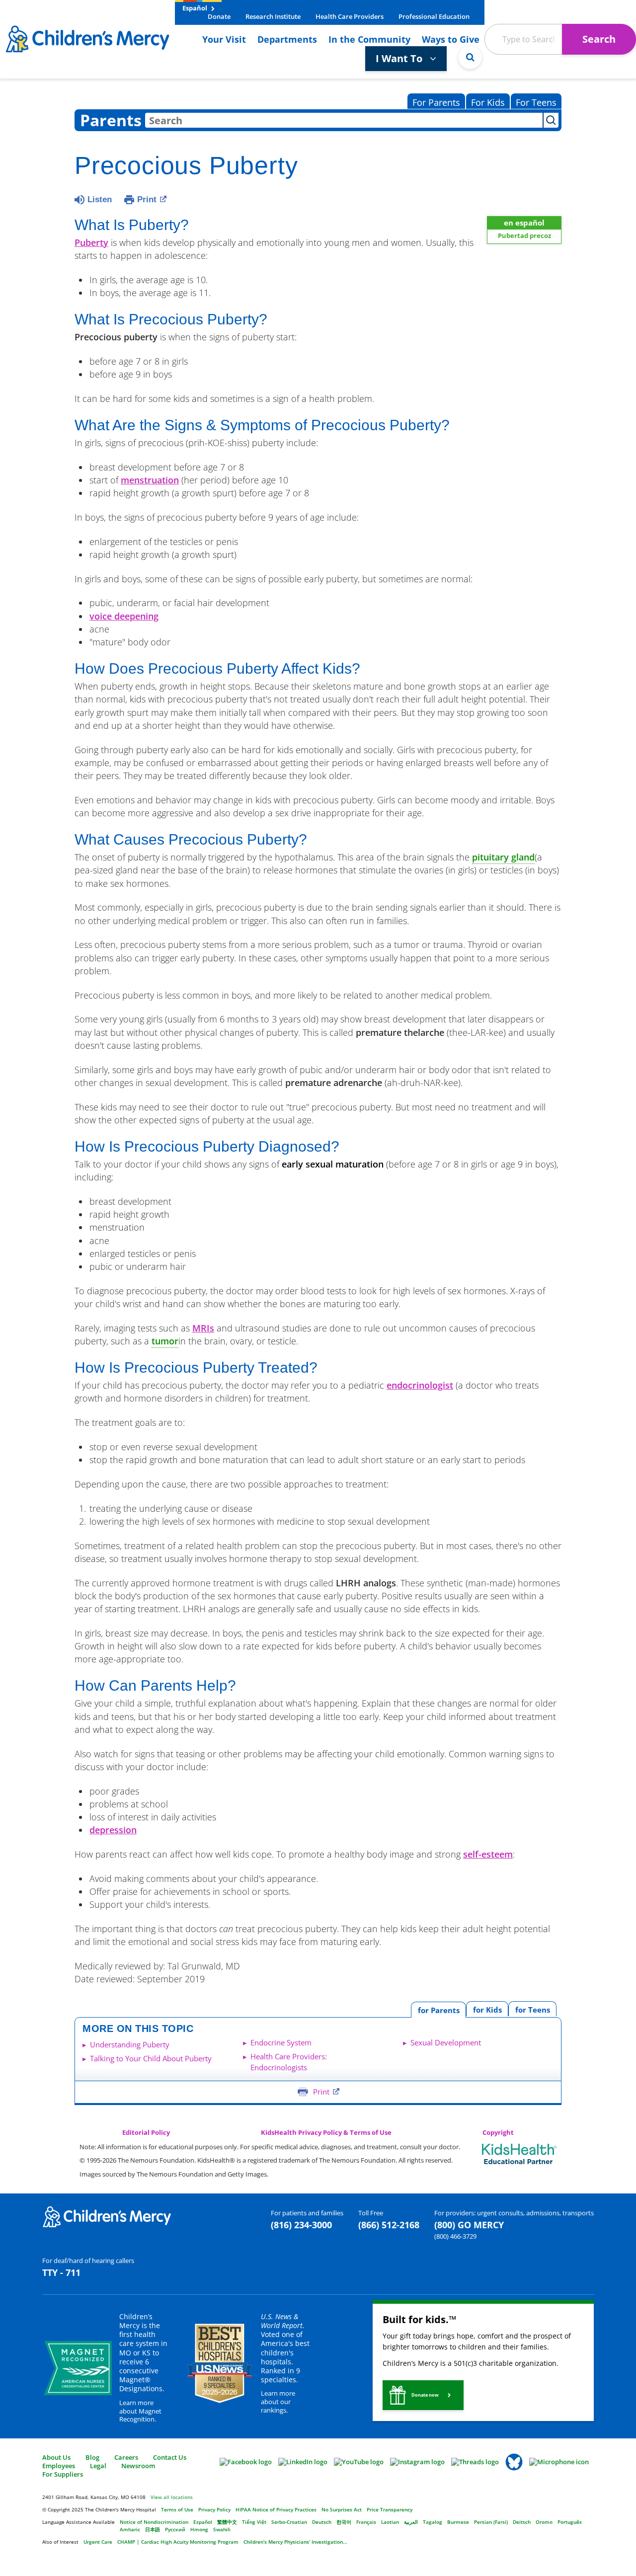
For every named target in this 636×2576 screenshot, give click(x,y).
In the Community (369, 39)
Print (147, 199)
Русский (175, 2529)
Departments (287, 39)
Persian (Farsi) (491, 2522)
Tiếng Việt (254, 2522)
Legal (98, 2466)
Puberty (91, 242)
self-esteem (488, 1854)
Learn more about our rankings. (278, 2402)
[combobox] (344, 120)
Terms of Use (177, 2509)
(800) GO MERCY (469, 2225)
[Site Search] (470, 57)
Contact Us (170, 2457)
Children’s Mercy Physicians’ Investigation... (295, 2542)
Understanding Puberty (130, 2044)
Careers (126, 2457)
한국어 (344, 2522)
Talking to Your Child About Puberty (151, 2058)
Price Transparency (390, 2509)
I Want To (400, 58)
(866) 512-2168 (389, 2225)
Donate (219, 16)
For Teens (536, 102)
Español (196, 8)
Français (366, 2522)
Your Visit (224, 39)
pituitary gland (503, 857)
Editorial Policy (146, 2133)
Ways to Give (451, 39)
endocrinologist (420, 1385)
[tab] (532, 2009)
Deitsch (522, 2522)
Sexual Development (446, 2042)
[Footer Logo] (107, 2216)
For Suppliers (63, 2474)
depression (113, 1830)
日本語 (153, 2529)
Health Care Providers (350, 16)
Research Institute (273, 16)
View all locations (172, 2497)
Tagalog (433, 2522)
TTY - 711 (61, 2272)
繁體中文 (227, 2522)
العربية (411, 2522)
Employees (59, 2466)
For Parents (436, 102)
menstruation (150, 480)
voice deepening (124, 616)
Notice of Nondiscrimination (154, 2522)
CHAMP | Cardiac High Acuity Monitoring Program (178, 2542)
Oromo (544, 2522)
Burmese (458, 2522)
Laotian (390, 2522)
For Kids (488, 102)
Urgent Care (98, 2542)
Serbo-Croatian (289, 2522)
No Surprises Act (342, 2509)
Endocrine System (281, 2042)
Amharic (130, 2529)
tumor (165, 1341)
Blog (92, 2457)
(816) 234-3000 (301, 2225)
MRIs (203, 1328)
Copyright (498, 2133)
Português (570, 2522)
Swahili (222, 2529)
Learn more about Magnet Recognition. (140, 2411)
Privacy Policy (214, 2509)
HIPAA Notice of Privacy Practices (276, 2509)
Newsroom (138, 2466)
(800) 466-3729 (455, 2236)
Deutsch (322, 2522)
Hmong (199, 2529)
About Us (56, 2457)
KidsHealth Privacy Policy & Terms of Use (326, 2133)
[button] (423, 2395)
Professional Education (434, 16)
